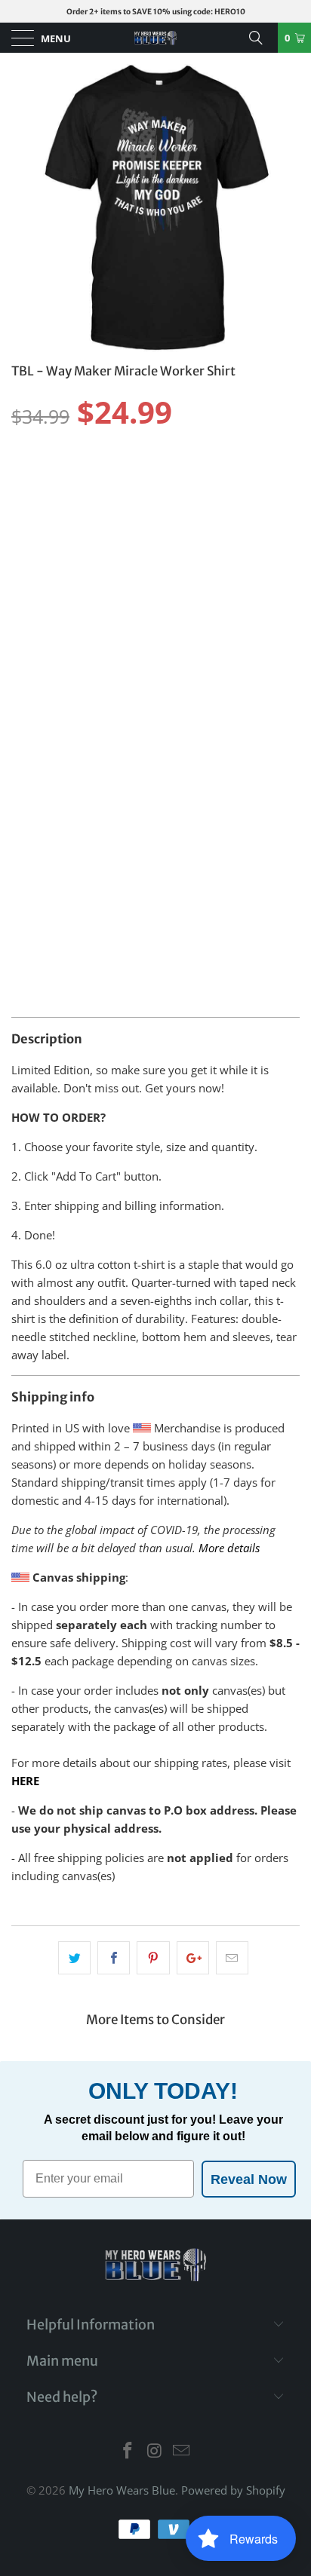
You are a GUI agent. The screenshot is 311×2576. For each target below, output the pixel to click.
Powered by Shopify (233, 2490)
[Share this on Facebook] (114, 1958)
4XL (259, 575)
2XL (179, 575)
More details (229, 1548)
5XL (28, 613)
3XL (219, 575)
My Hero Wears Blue (122, 2490)
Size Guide (262, 549)
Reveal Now (249, 2179)
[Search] (261, 38)
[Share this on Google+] (193, 1958)
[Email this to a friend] (232, 1958)
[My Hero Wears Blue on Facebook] (128, 2451)
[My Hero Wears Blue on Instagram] (155, 2451)
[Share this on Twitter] (74, 1958)
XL (140, 575)
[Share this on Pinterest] (153, 1958)
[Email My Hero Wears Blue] (182, 2451)
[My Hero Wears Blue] (155, 38)
